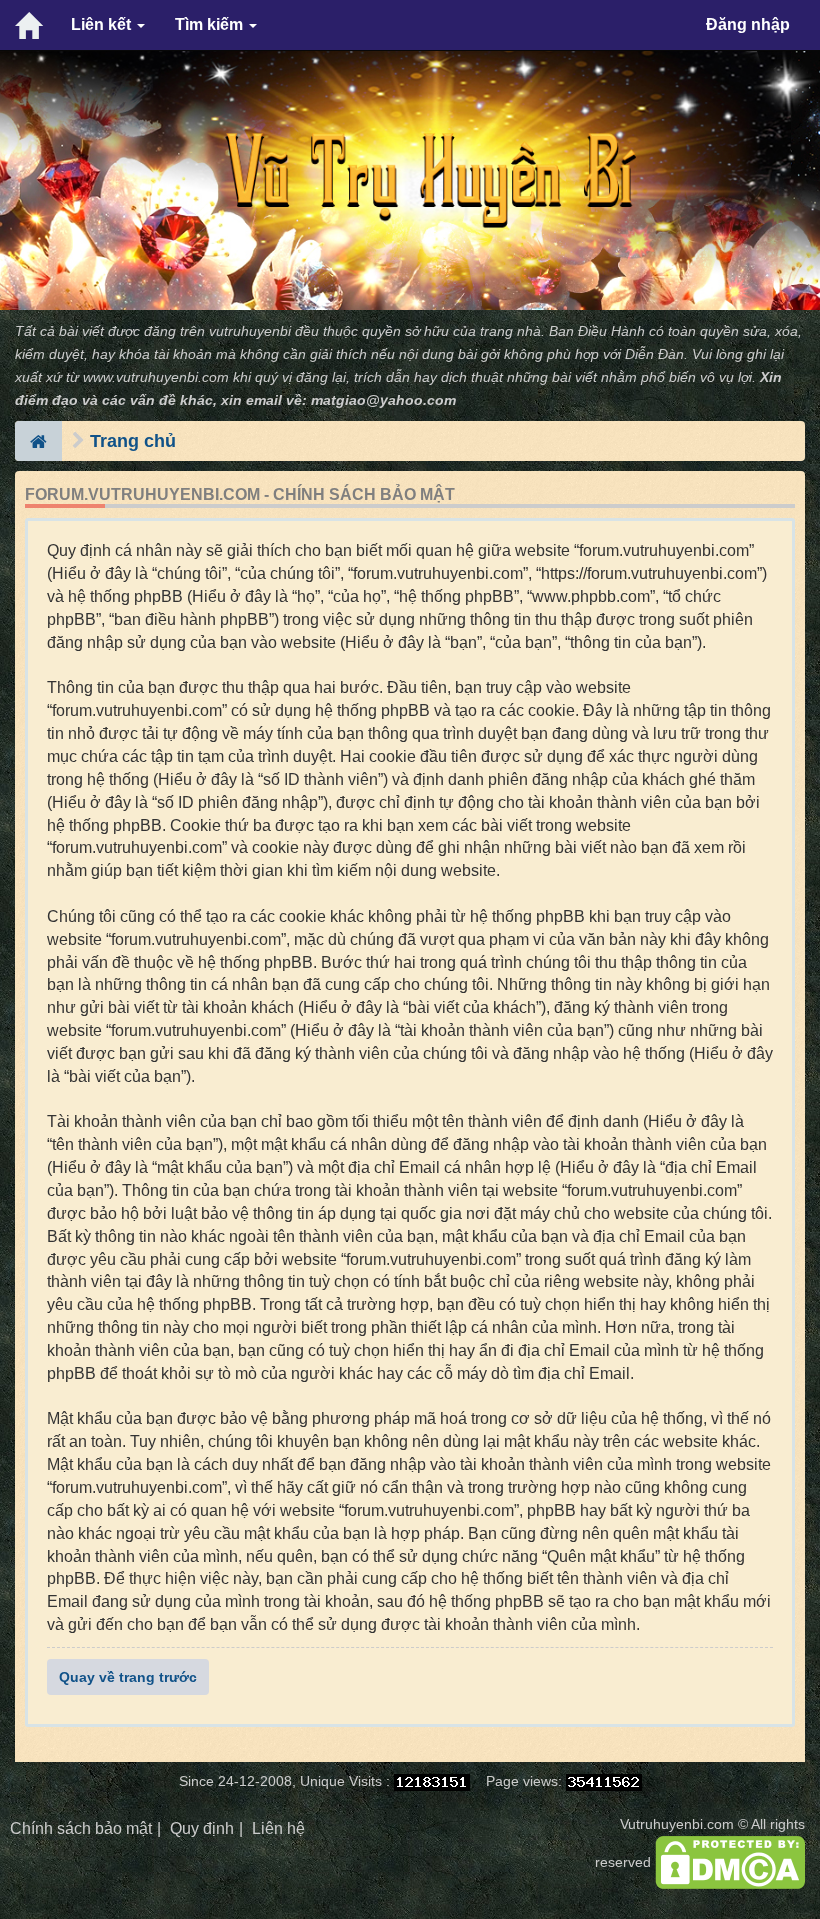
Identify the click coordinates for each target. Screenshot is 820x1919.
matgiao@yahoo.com (383, 400)
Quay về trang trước (128, 1677)
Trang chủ (133, 441)
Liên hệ (278, 1828)
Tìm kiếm (211, 24)
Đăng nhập (748, 24)
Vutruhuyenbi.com (677, 1824)
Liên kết (103, 24)
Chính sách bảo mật (81, 1828)
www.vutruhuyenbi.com (156, 377)
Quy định (202, 1828)
